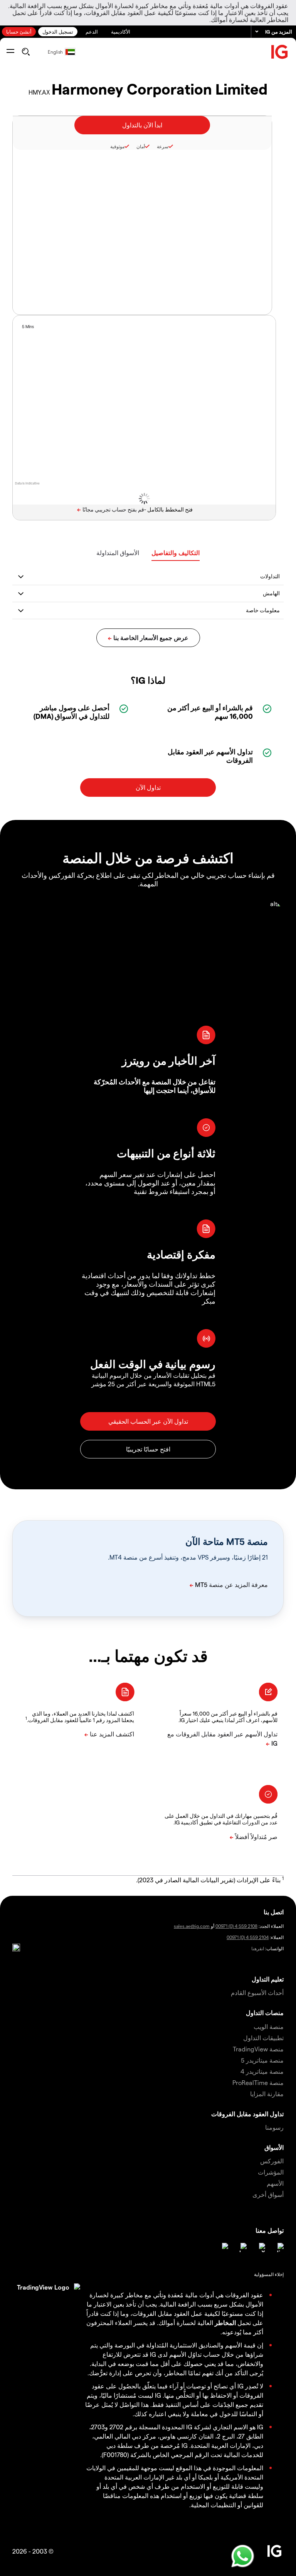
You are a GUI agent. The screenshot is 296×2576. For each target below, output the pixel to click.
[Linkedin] (279, 2247)
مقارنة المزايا (267, 2094)
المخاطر (225, 2323)
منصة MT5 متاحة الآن (227, 1541)
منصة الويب (269, 2026)
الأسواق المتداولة (118, 553)
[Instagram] (224, 2247)
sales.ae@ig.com (192, 1926)
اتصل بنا (274, 1912)
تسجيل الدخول (58, 31)
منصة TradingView (258, 2049)
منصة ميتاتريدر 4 (262, 2071)
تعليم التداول (268, 1979)
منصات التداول (265, 2013)
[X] (261, 2247)
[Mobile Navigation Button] (10, 52)
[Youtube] (242, 2247)
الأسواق (274, 2147)
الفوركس (272, 2161)
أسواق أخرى (268, 2194)
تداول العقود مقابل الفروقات (247, 2114)
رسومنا (274, 2127)
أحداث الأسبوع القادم (257, 1993)
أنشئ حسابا (19, 31)
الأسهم (275, 2183)
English (55, 52)
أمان (141, 146)
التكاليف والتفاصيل (176, 553)
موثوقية (117, 146)
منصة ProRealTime (258, 2082)
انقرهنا (258, 1948)
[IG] (280, 52)
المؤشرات (271, 2172)
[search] (26, 52)
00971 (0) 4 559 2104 (248, 1937)
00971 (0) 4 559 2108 (236, 1926)
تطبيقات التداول (263, 2038)
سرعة (163, 146)
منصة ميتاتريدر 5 (262, 2060)
